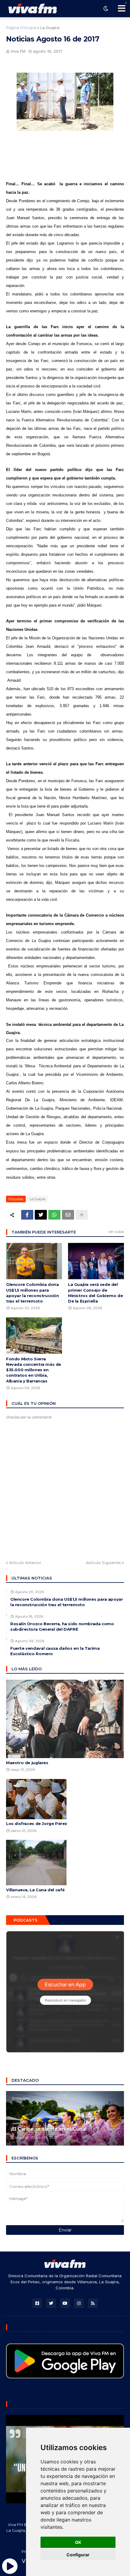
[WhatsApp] (54, 1215)
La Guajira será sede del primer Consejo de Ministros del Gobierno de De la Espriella (95, 1293)
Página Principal (21, 28)
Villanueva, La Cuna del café (35, 1890)
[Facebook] (27, 1215)
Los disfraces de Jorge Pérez (37, 1823)
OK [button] (78, 2542)
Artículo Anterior (25, 1563)
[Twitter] (41, 1215)
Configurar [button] (78, 2555)
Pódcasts (26, 1920)
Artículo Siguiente (103, 1563)
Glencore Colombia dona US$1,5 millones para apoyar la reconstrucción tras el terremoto (32, 1293)
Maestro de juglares (27, 1763)
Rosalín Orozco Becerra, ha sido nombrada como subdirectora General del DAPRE (62, 1626)
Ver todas (116, 1232)
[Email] (68, 1215)
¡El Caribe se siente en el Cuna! (49, 2129)
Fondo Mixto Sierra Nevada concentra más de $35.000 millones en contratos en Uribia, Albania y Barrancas (34, 1370)
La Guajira (50, 28)
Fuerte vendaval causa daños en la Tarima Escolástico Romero (55, 1651)
